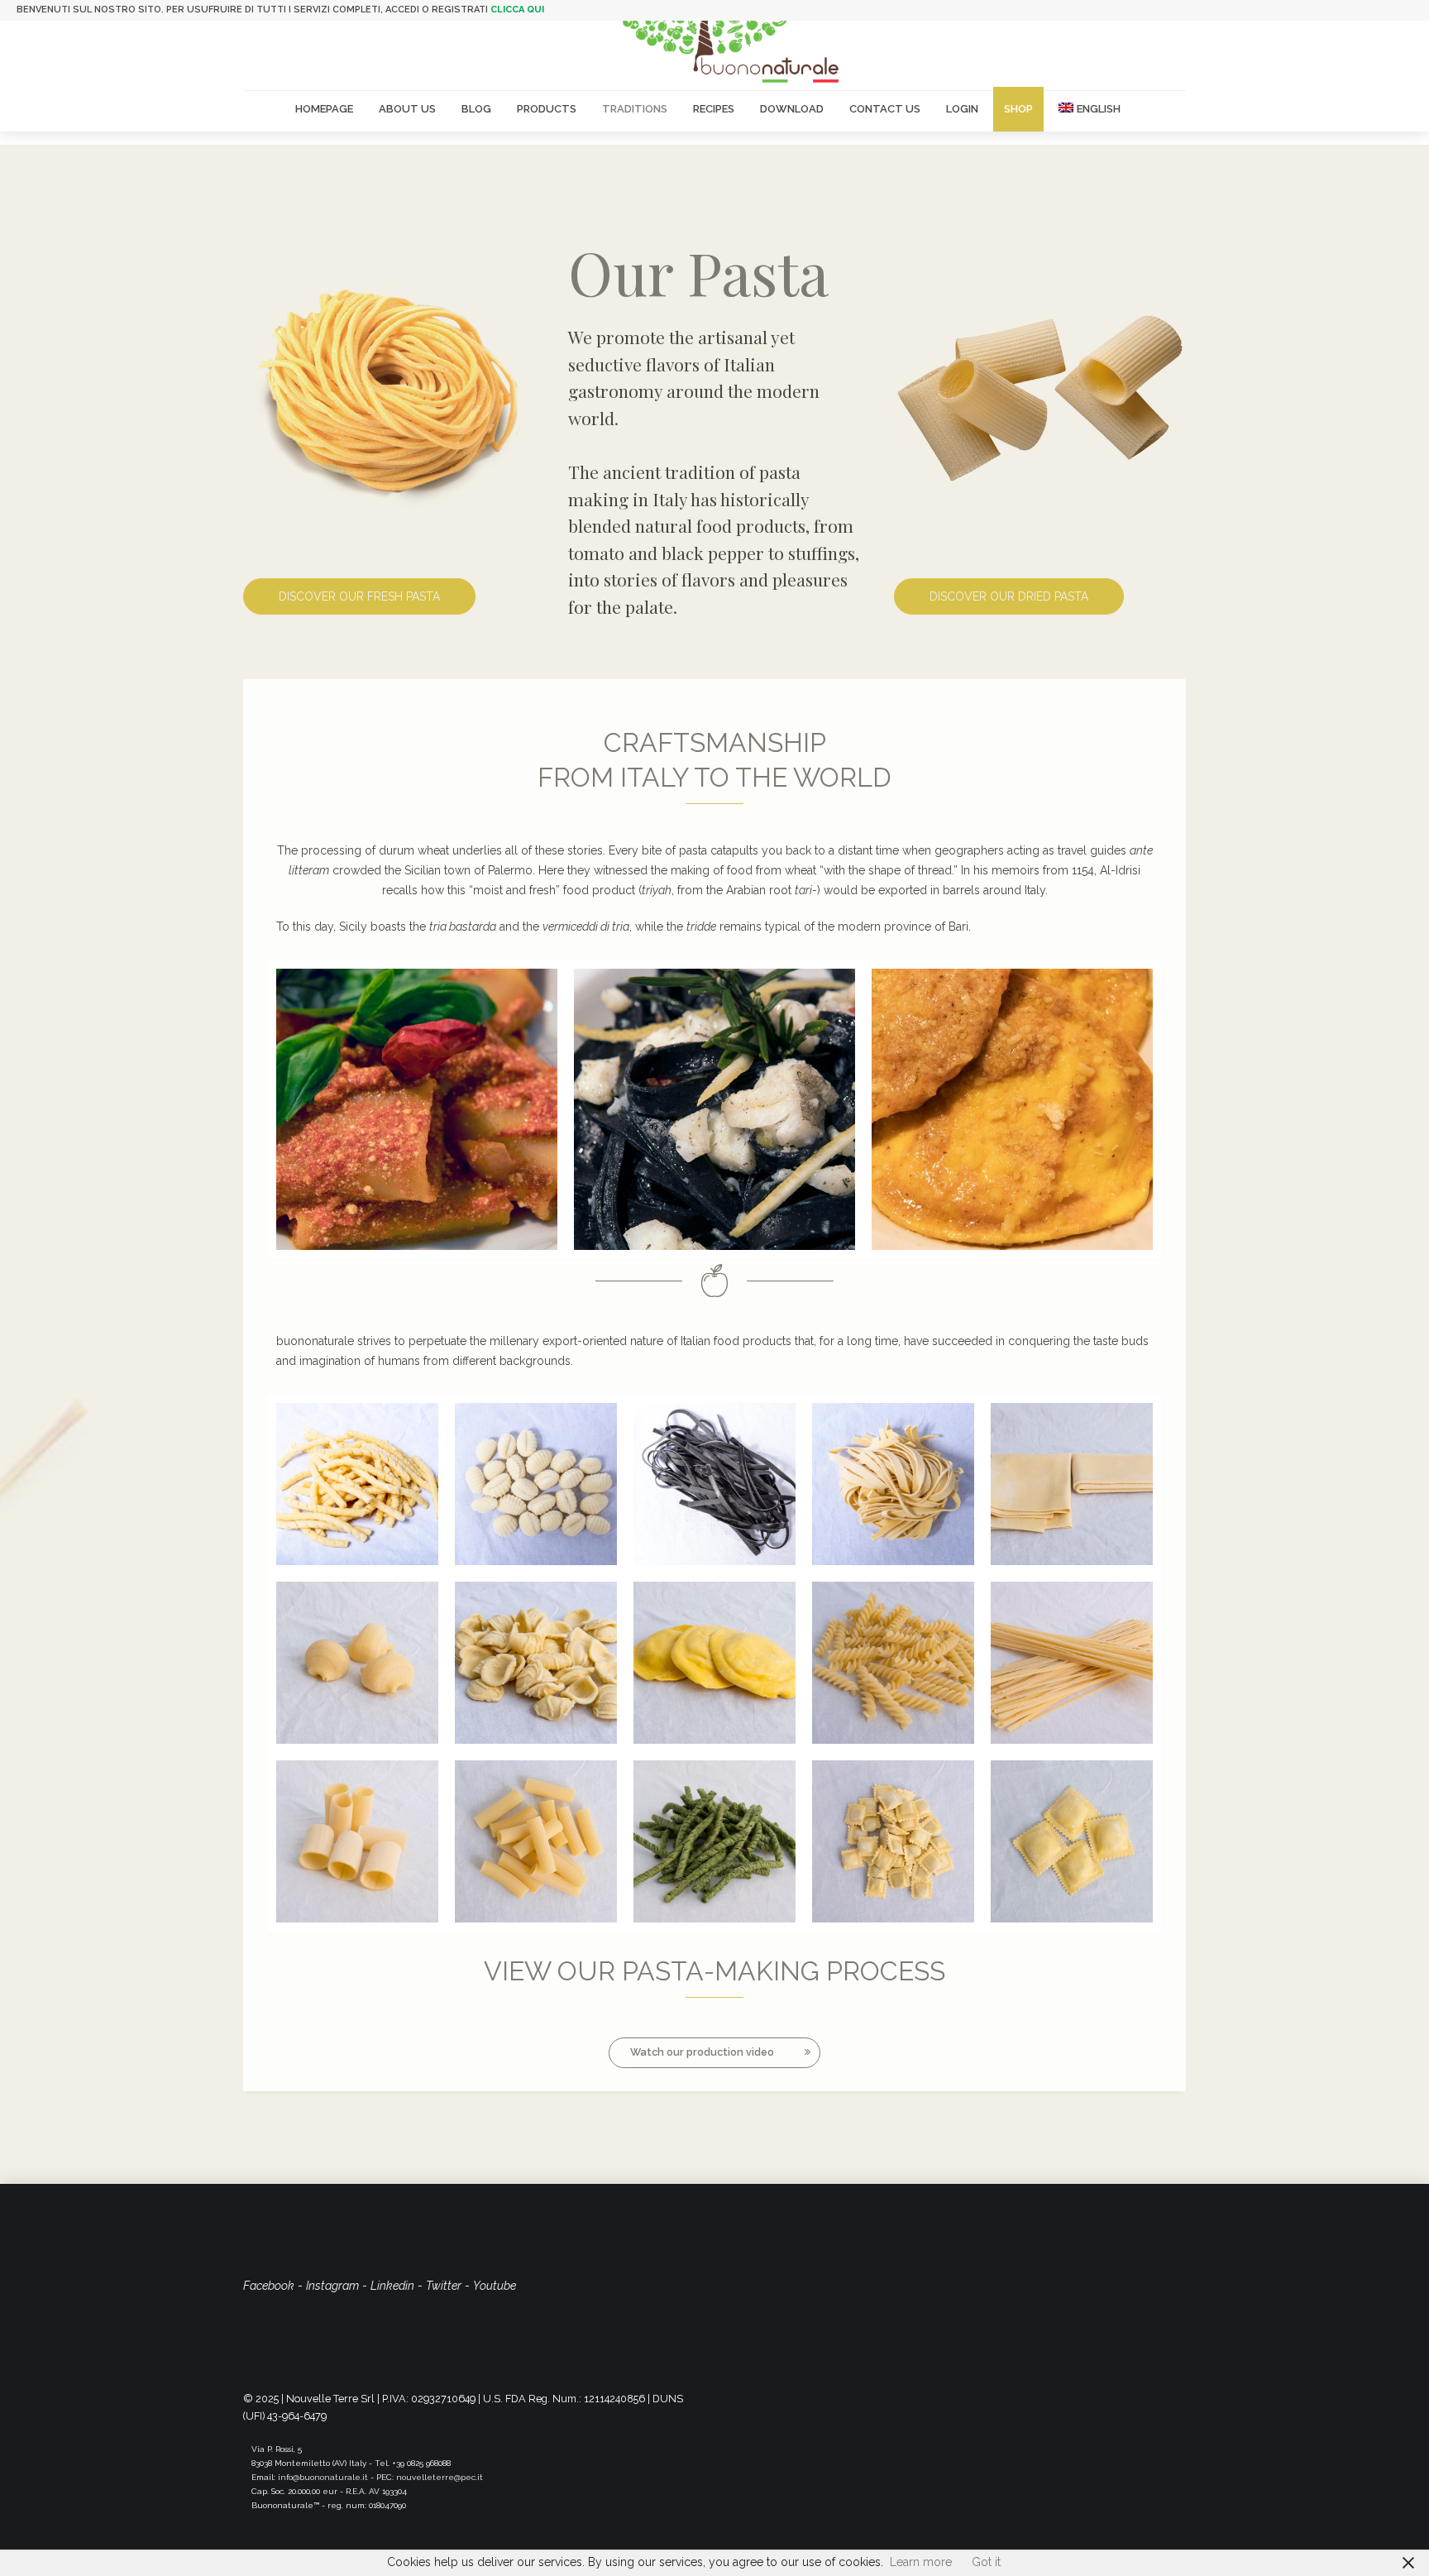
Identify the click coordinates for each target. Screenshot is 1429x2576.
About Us (407, 109)
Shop (1018, 109)
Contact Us (885, 109)
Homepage (324, 109)
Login (962, 109)
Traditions (635, 109)
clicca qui (517, 10)
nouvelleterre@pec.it (440, 2477)
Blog (476, 109)
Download (792, 109)
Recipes (714, 109)
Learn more (921, 2562)
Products (547, 109)
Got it (986, 2562)
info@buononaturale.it (323, 2477)
